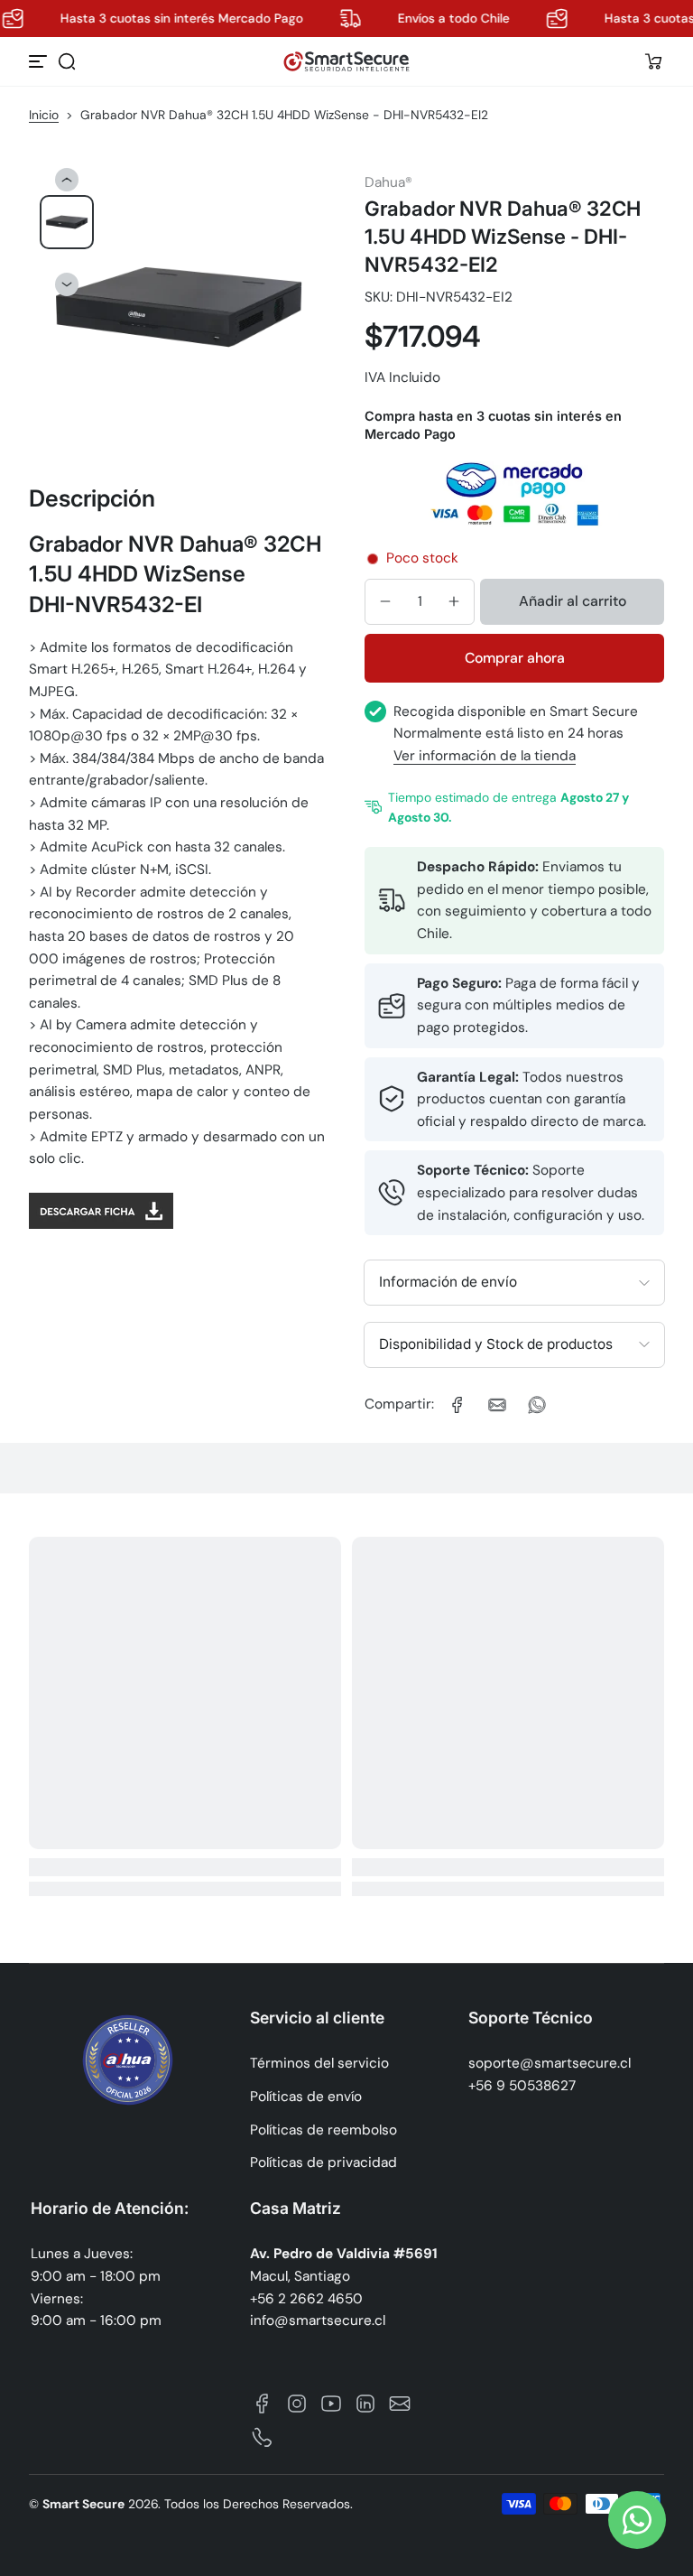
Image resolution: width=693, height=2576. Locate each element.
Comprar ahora (515, 658)
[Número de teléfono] (263, 2438)
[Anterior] (67, 180)
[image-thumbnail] (67, 222)
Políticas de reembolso (323, 2130)
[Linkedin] (365, 2404)
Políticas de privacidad (323, 2162)
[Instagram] (297, 2404)
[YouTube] (331, 2404)
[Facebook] (263, 2404)
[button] (67, 61)
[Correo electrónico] (400, 2404)
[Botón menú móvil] (40, 61)
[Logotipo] (346, 61)
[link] (457, 1405)
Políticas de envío (306, 2097)
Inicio (44, 115)
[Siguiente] (67, 284)
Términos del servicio (319, 2063)
